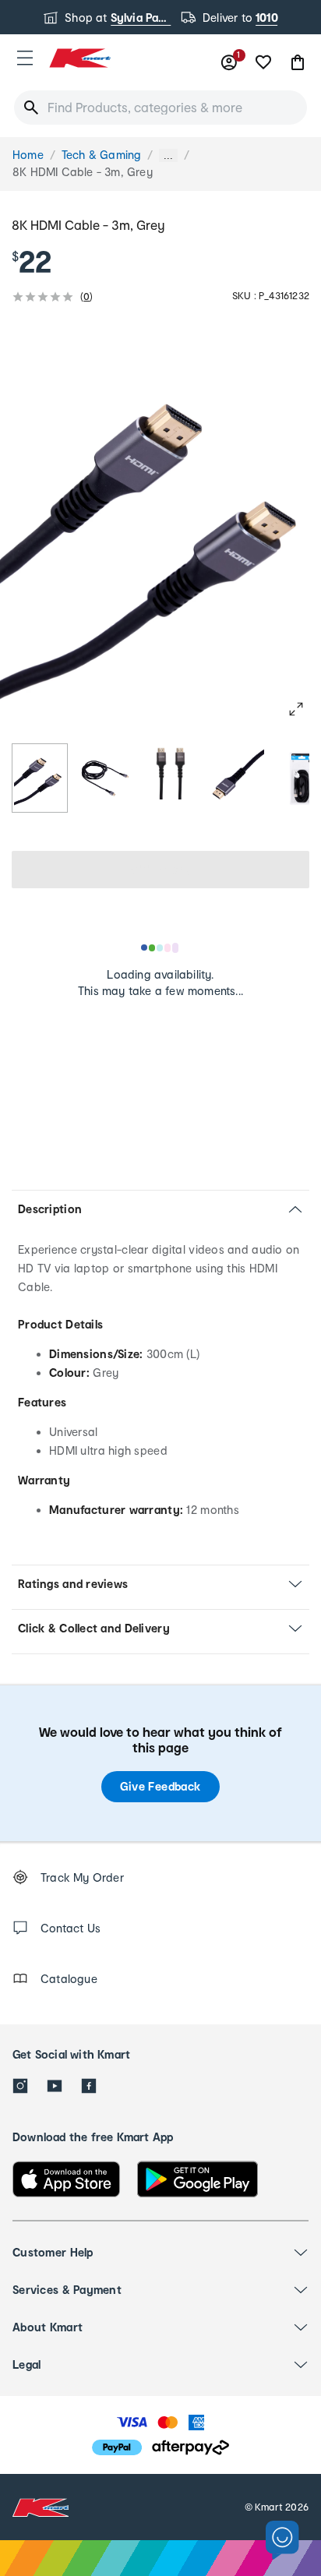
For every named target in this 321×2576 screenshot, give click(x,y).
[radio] (40, 778)
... (168, 155)
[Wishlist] (263, 62)
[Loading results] (160, 947)
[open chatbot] (282, 2541)
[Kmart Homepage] (79, 58)
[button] (25, 58)
